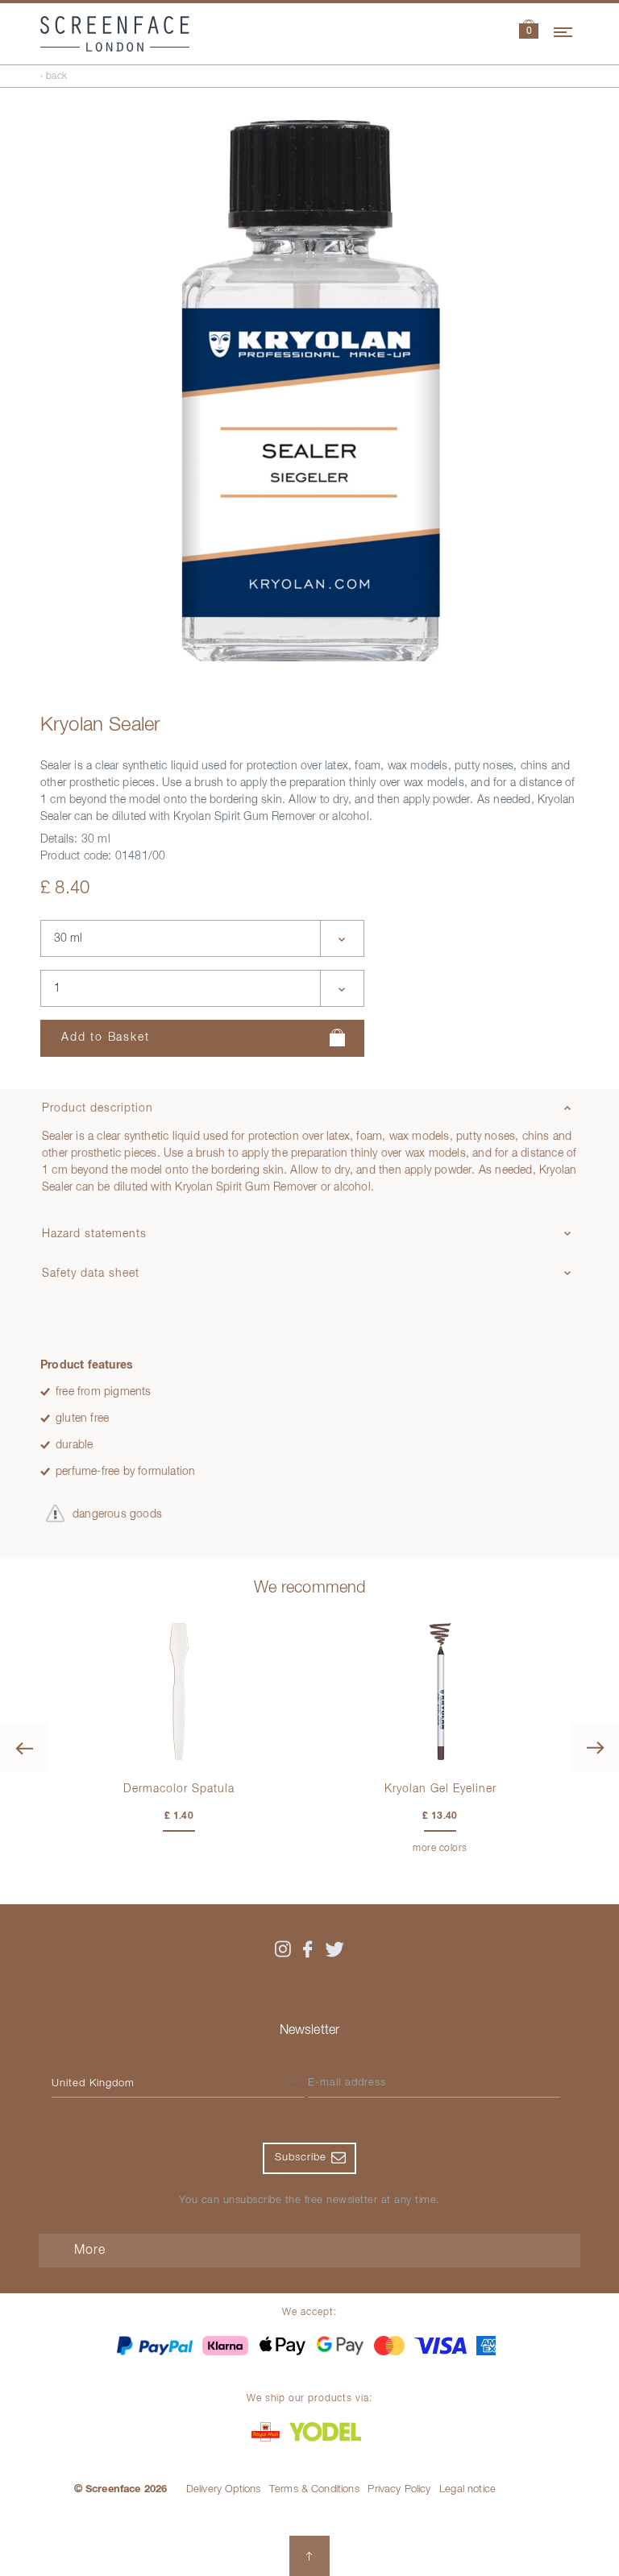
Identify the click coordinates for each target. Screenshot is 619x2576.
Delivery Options (224, 2489)
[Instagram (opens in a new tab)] (282, 1949)
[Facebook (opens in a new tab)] (308, 1949)
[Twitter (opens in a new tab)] (334, 1949)
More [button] (90, 2251)
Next (595, 1747)
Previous (24, 1747)
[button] (529, 31)
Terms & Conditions (314, 2489)
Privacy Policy (399, 2489)
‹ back (54, 77)
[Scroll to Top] (309, 2556)
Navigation (564, 30)
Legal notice (467, 2489)
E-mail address (347, 2083)
